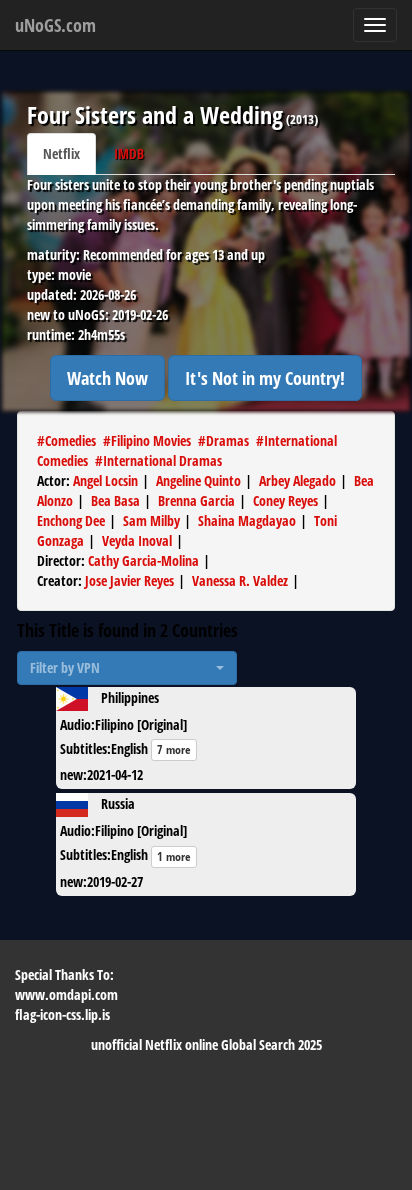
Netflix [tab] (61, 153)
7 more (174, 749)
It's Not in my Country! (265, 378)
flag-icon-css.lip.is (62, 1014)
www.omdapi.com (66, 994)
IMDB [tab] (129, 153)
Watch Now (107, 378)
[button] (127, 668)
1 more (174, 856)
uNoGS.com (55, 25)
